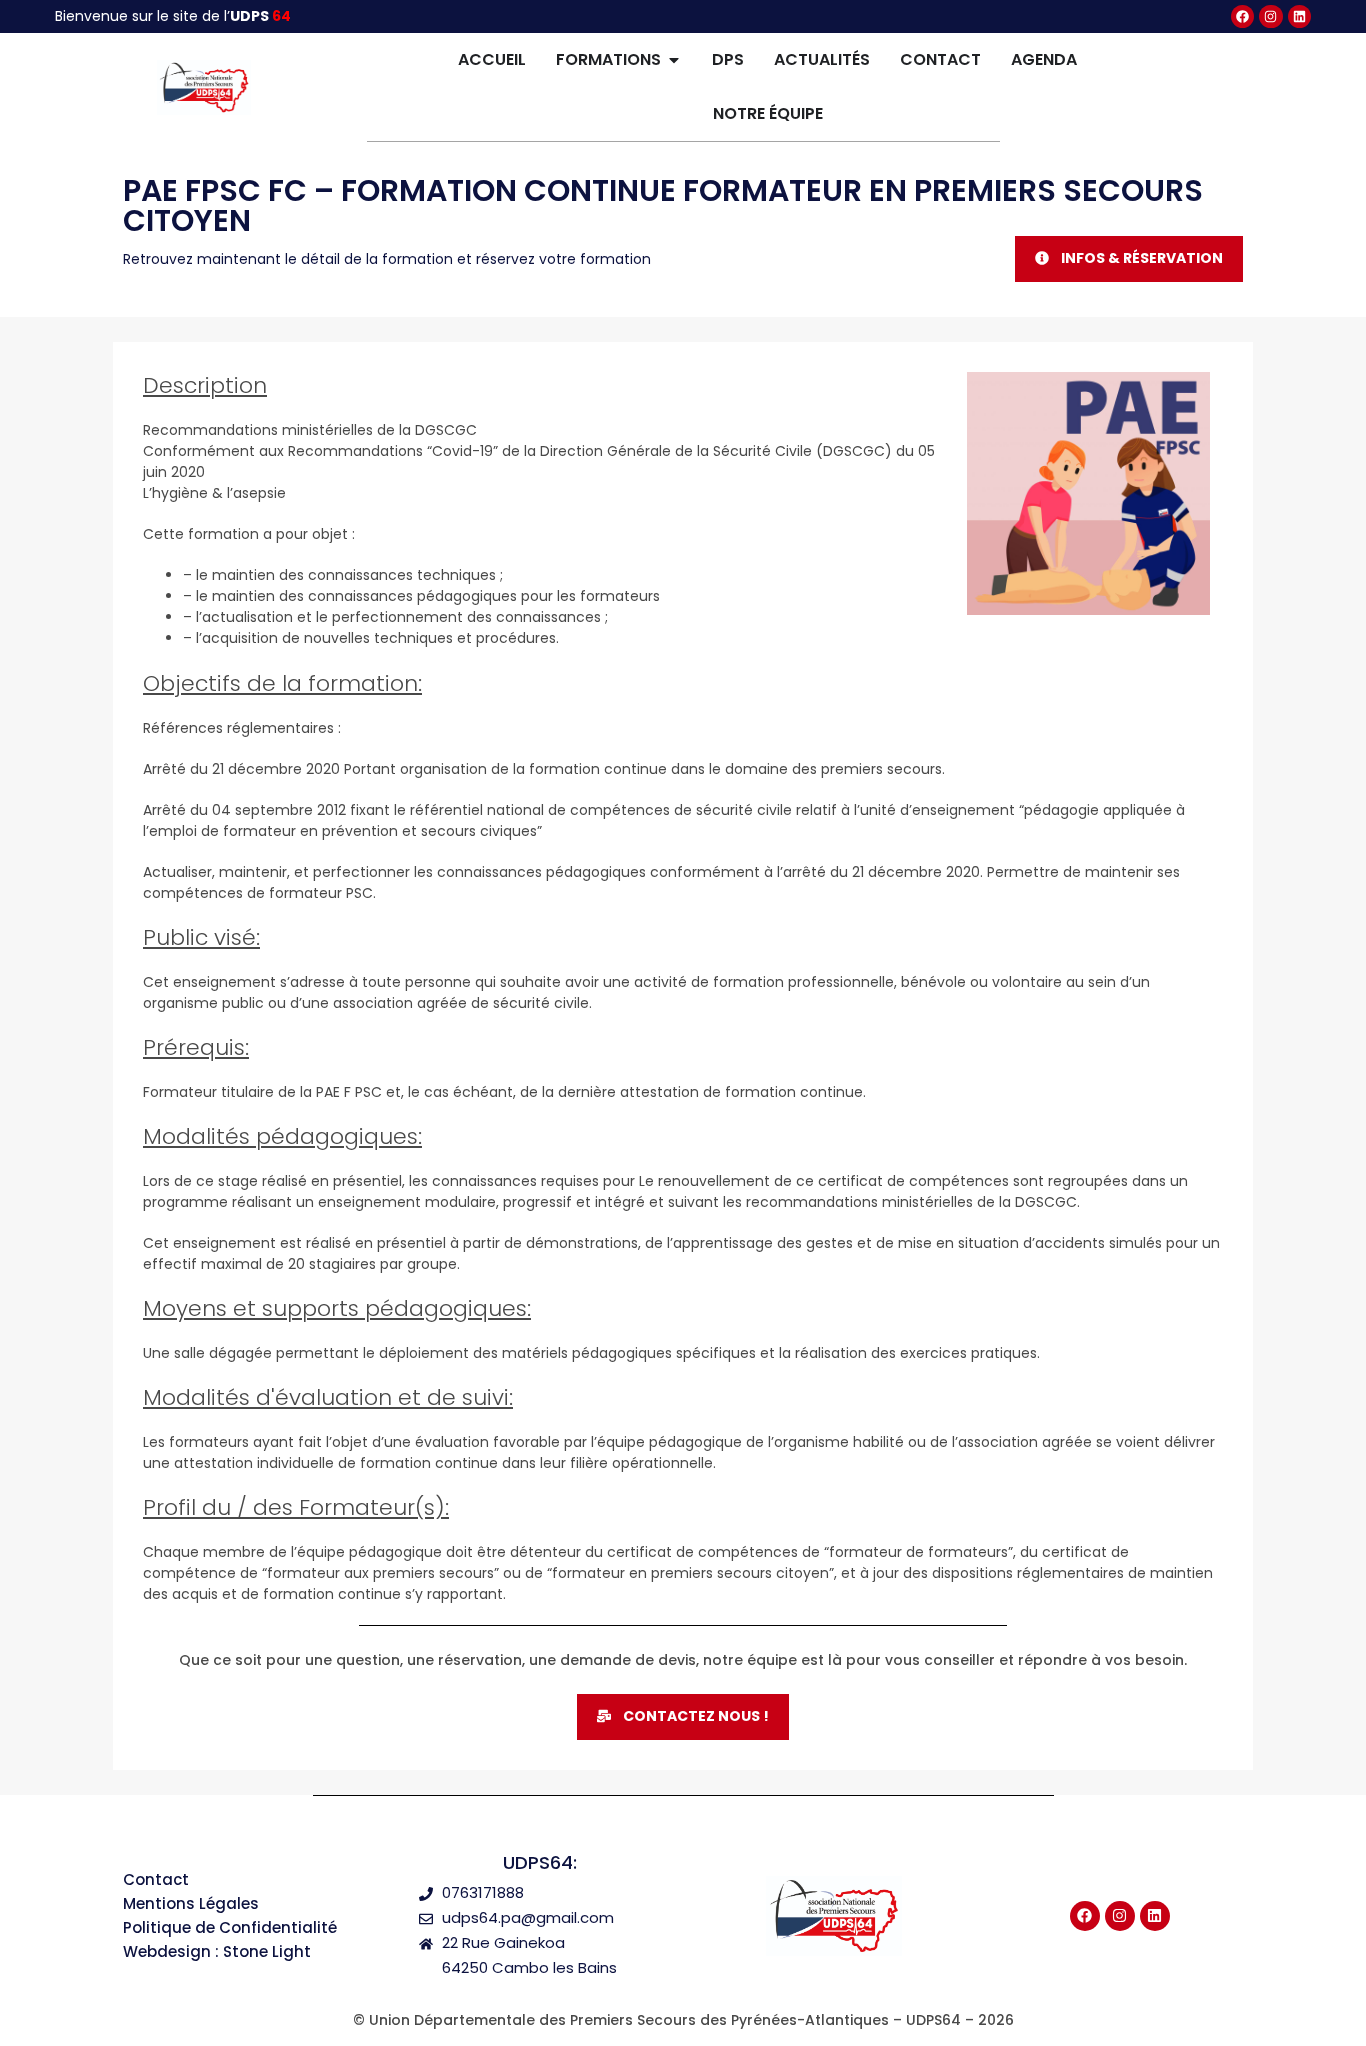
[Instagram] (1270, 16)
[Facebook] (1242, 16)
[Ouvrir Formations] (674, 60)
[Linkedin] (1299, 16)
